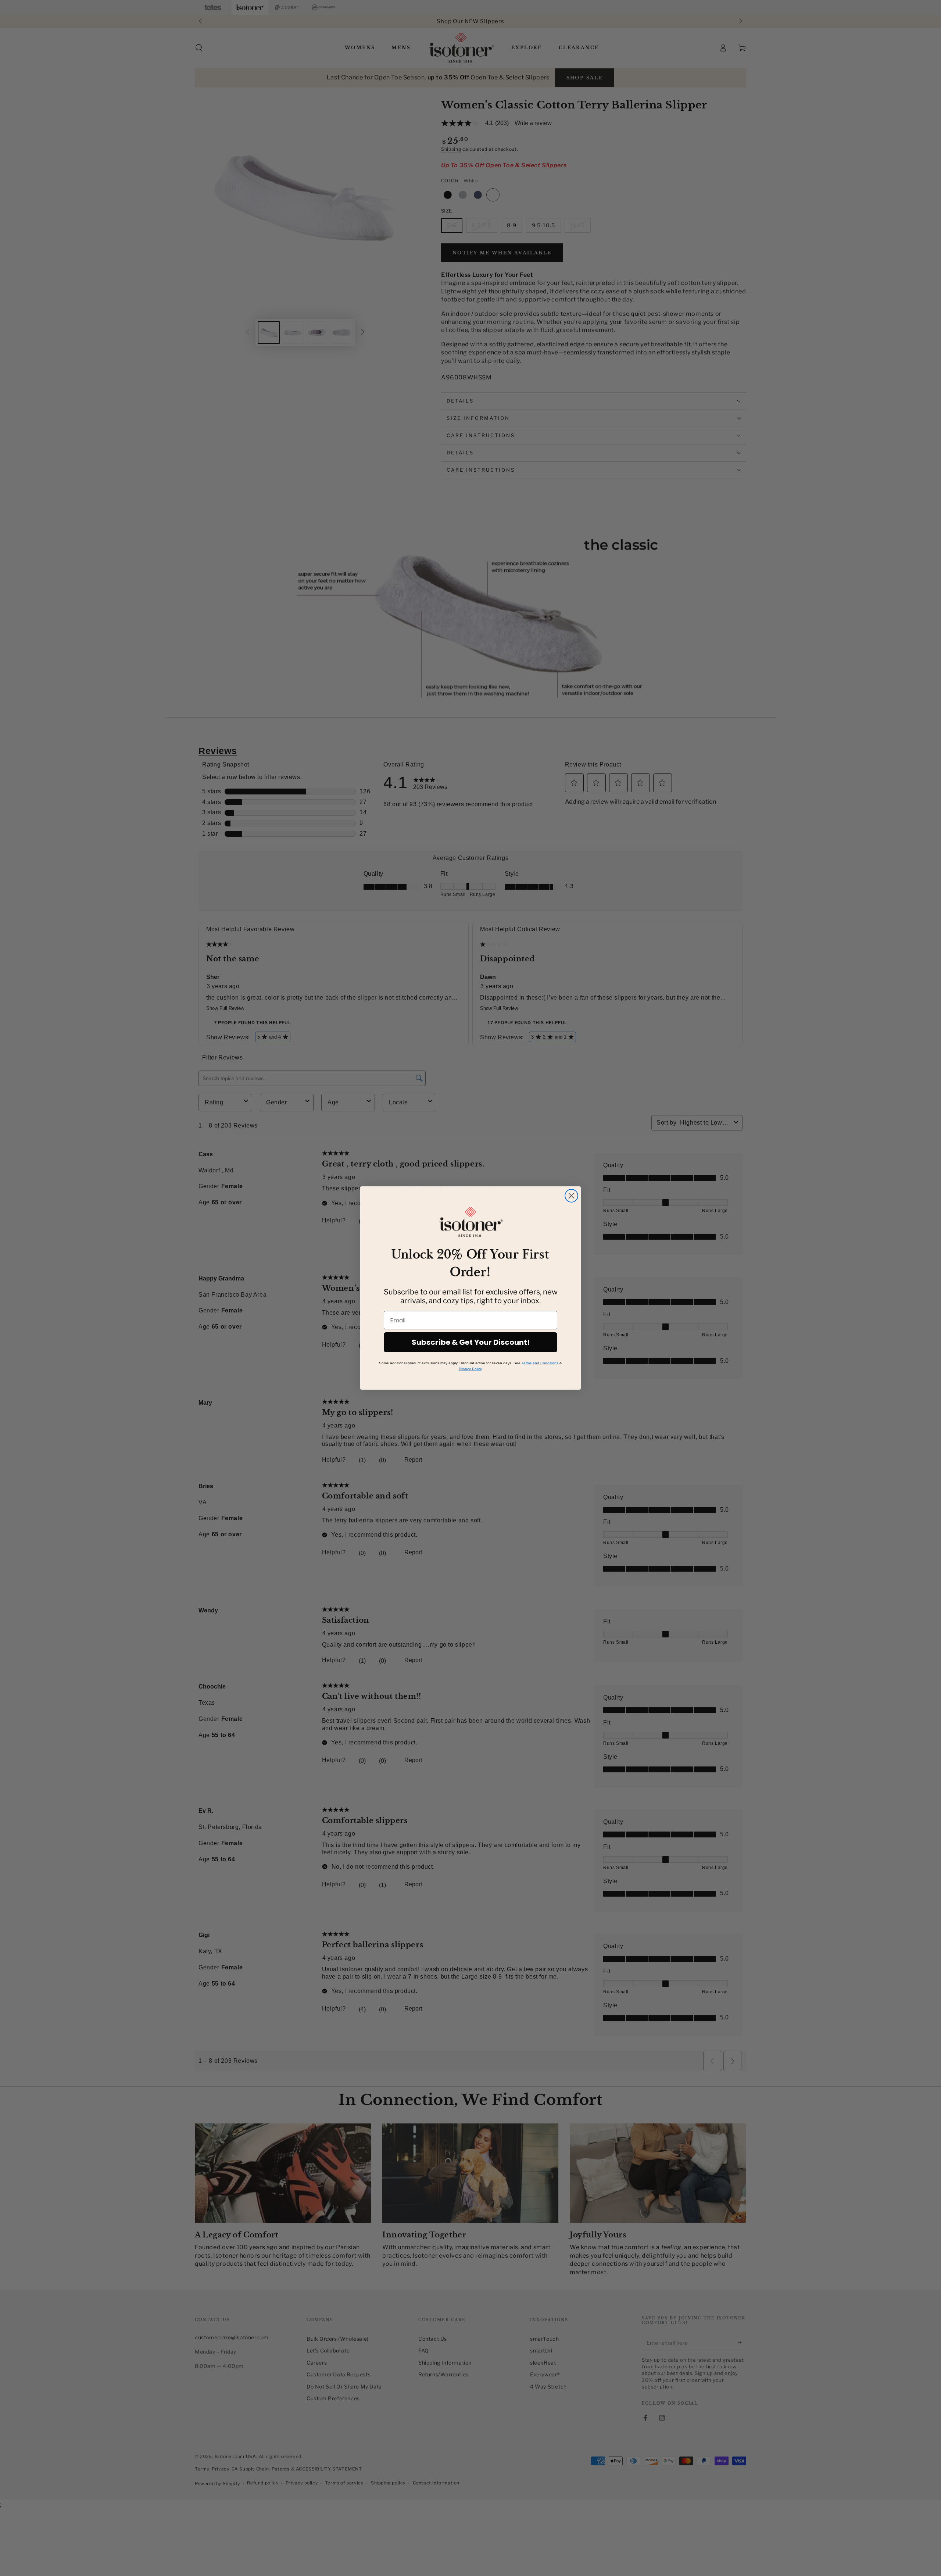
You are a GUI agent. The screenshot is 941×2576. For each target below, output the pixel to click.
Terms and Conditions (540, 1363)
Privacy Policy (470, 1369)
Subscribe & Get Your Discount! (471, 1342)
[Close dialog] (571, 1196)
